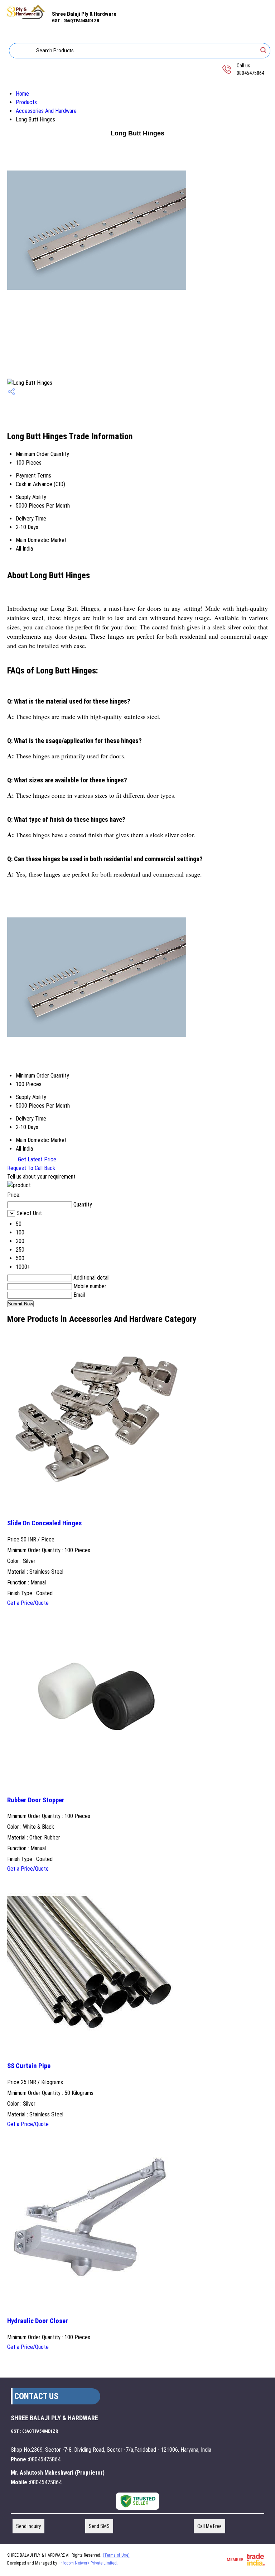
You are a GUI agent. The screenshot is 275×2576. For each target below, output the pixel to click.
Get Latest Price (36, 1159)
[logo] (26, 18)
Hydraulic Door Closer (38, 2321)
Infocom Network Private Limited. (89, 2563)
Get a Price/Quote (28, 1603)
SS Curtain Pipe (29, 2066)
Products (26, 102)
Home (22, 94)
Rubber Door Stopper (36, 1800)
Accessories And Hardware (46, 111)
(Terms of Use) (116, 2555)
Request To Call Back (31, 1168)
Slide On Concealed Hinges (44, 1523)
